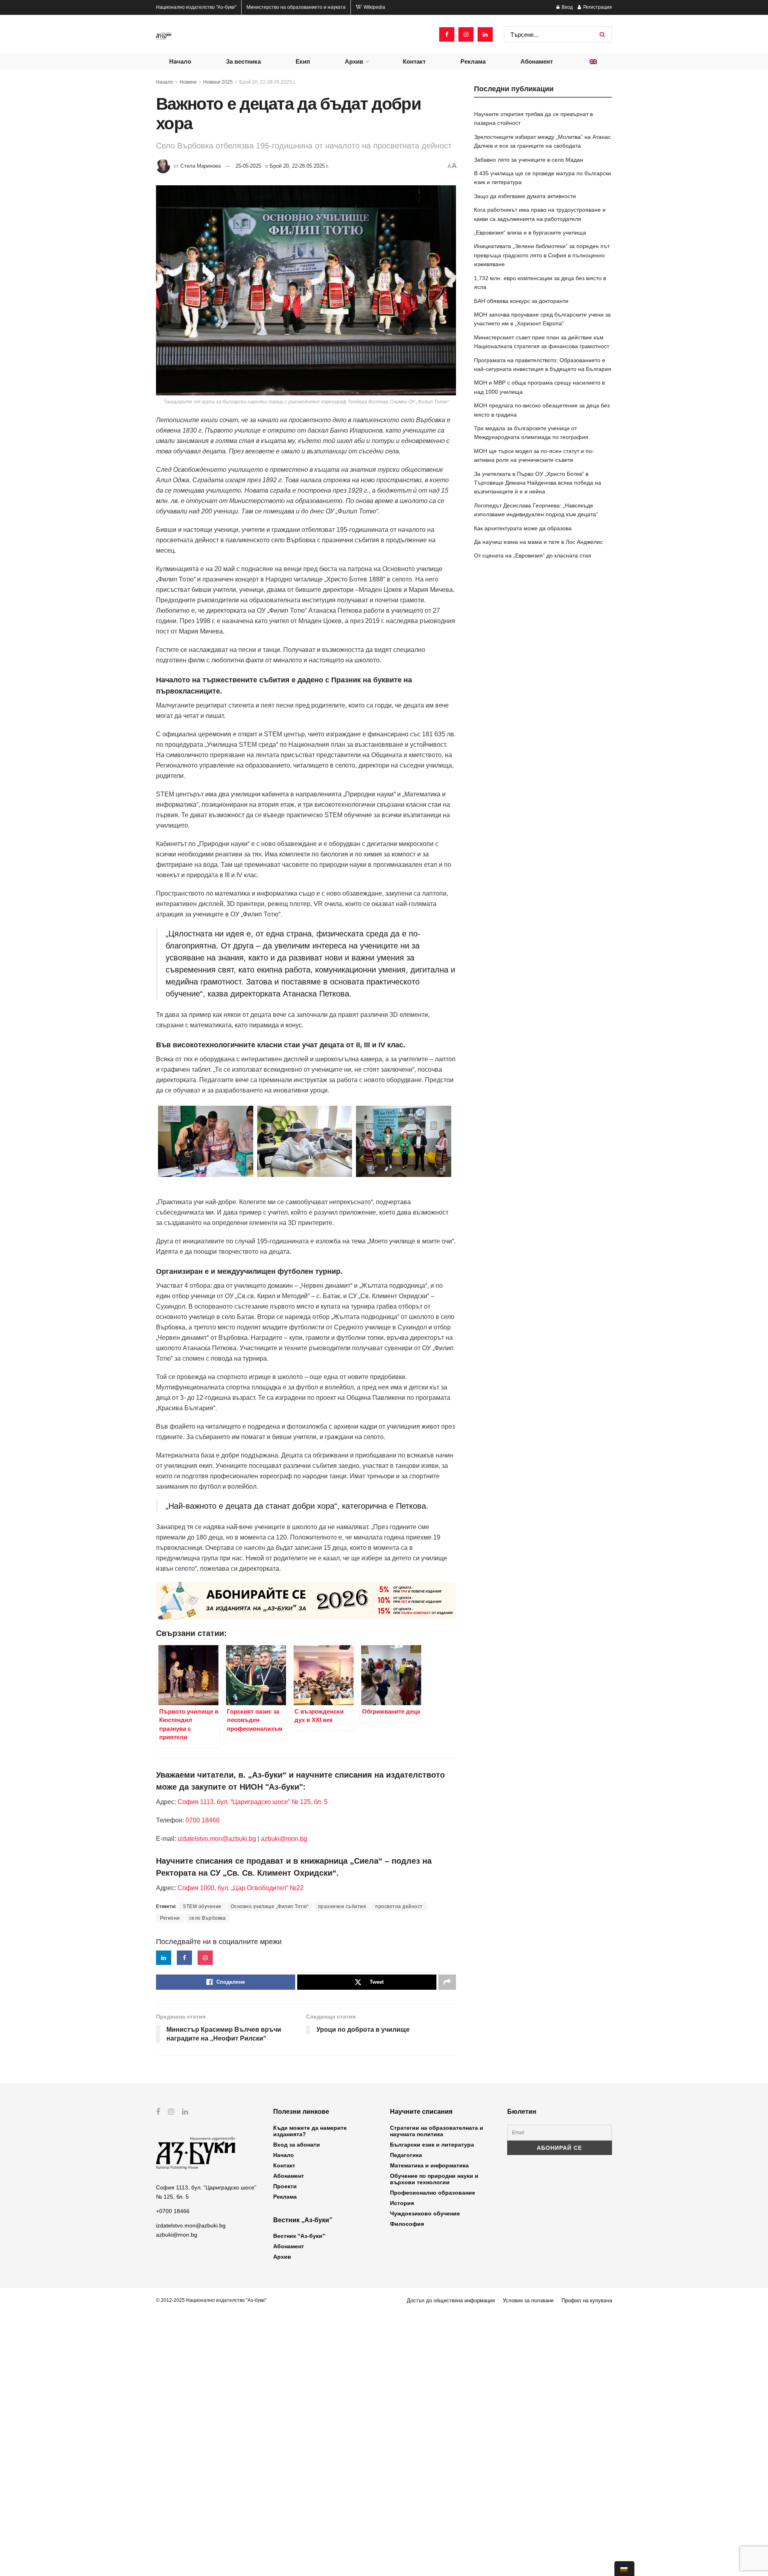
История (402, 2203)
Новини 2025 (218, 82)
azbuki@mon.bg (284, 1839)
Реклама (473, 61)
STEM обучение (202, 1906)
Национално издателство (196, 7)
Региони (170, 1918)
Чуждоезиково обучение (425, 2213)
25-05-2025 (248, 166)
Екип (303, 61)
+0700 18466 (173, 2211)
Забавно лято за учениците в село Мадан (529, 160)
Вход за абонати (297, 2145)
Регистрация (597, 7)
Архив (354, 61)
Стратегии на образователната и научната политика (437, 2131)
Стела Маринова (201, 166)
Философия (407, 2224)
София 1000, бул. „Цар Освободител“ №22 (241, 1888)
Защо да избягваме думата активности (525, 196)
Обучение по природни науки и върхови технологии (434, 2179)
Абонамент (537, 61)
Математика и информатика (429, 2165)
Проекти (285, 2186)
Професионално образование (433, 2193)
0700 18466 (203, 1820)
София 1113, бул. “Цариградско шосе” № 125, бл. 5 (252, 1802)
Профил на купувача (587, 2300)
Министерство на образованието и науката (296, 7)
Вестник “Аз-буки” (299, 2236)
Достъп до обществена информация (451, 2300)
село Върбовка (208, 1918)
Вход (567, 7)
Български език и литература (432, 2145)
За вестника (243, 61)
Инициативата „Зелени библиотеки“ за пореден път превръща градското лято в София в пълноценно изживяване (542, 255)
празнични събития (342, 1906)
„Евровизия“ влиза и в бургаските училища (530, 233)
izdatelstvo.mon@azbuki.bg (217, 1839)
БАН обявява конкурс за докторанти (521, 301)
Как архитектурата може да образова (523, 528)
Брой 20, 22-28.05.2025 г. (267, 82)
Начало (180, 61)
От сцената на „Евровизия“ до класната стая (533, 555)
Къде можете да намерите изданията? (310, 2131)
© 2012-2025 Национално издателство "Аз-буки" (211, 2300)
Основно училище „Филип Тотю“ (270, 1906)
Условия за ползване (528, 2300)
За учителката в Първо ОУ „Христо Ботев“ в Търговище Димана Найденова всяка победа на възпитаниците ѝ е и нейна (538, 483)
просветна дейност (399, 1906)
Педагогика (406, 2155)
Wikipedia (374, 7)
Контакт (414, 61)
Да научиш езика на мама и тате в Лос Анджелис (538, 542)
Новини (188, 82)
